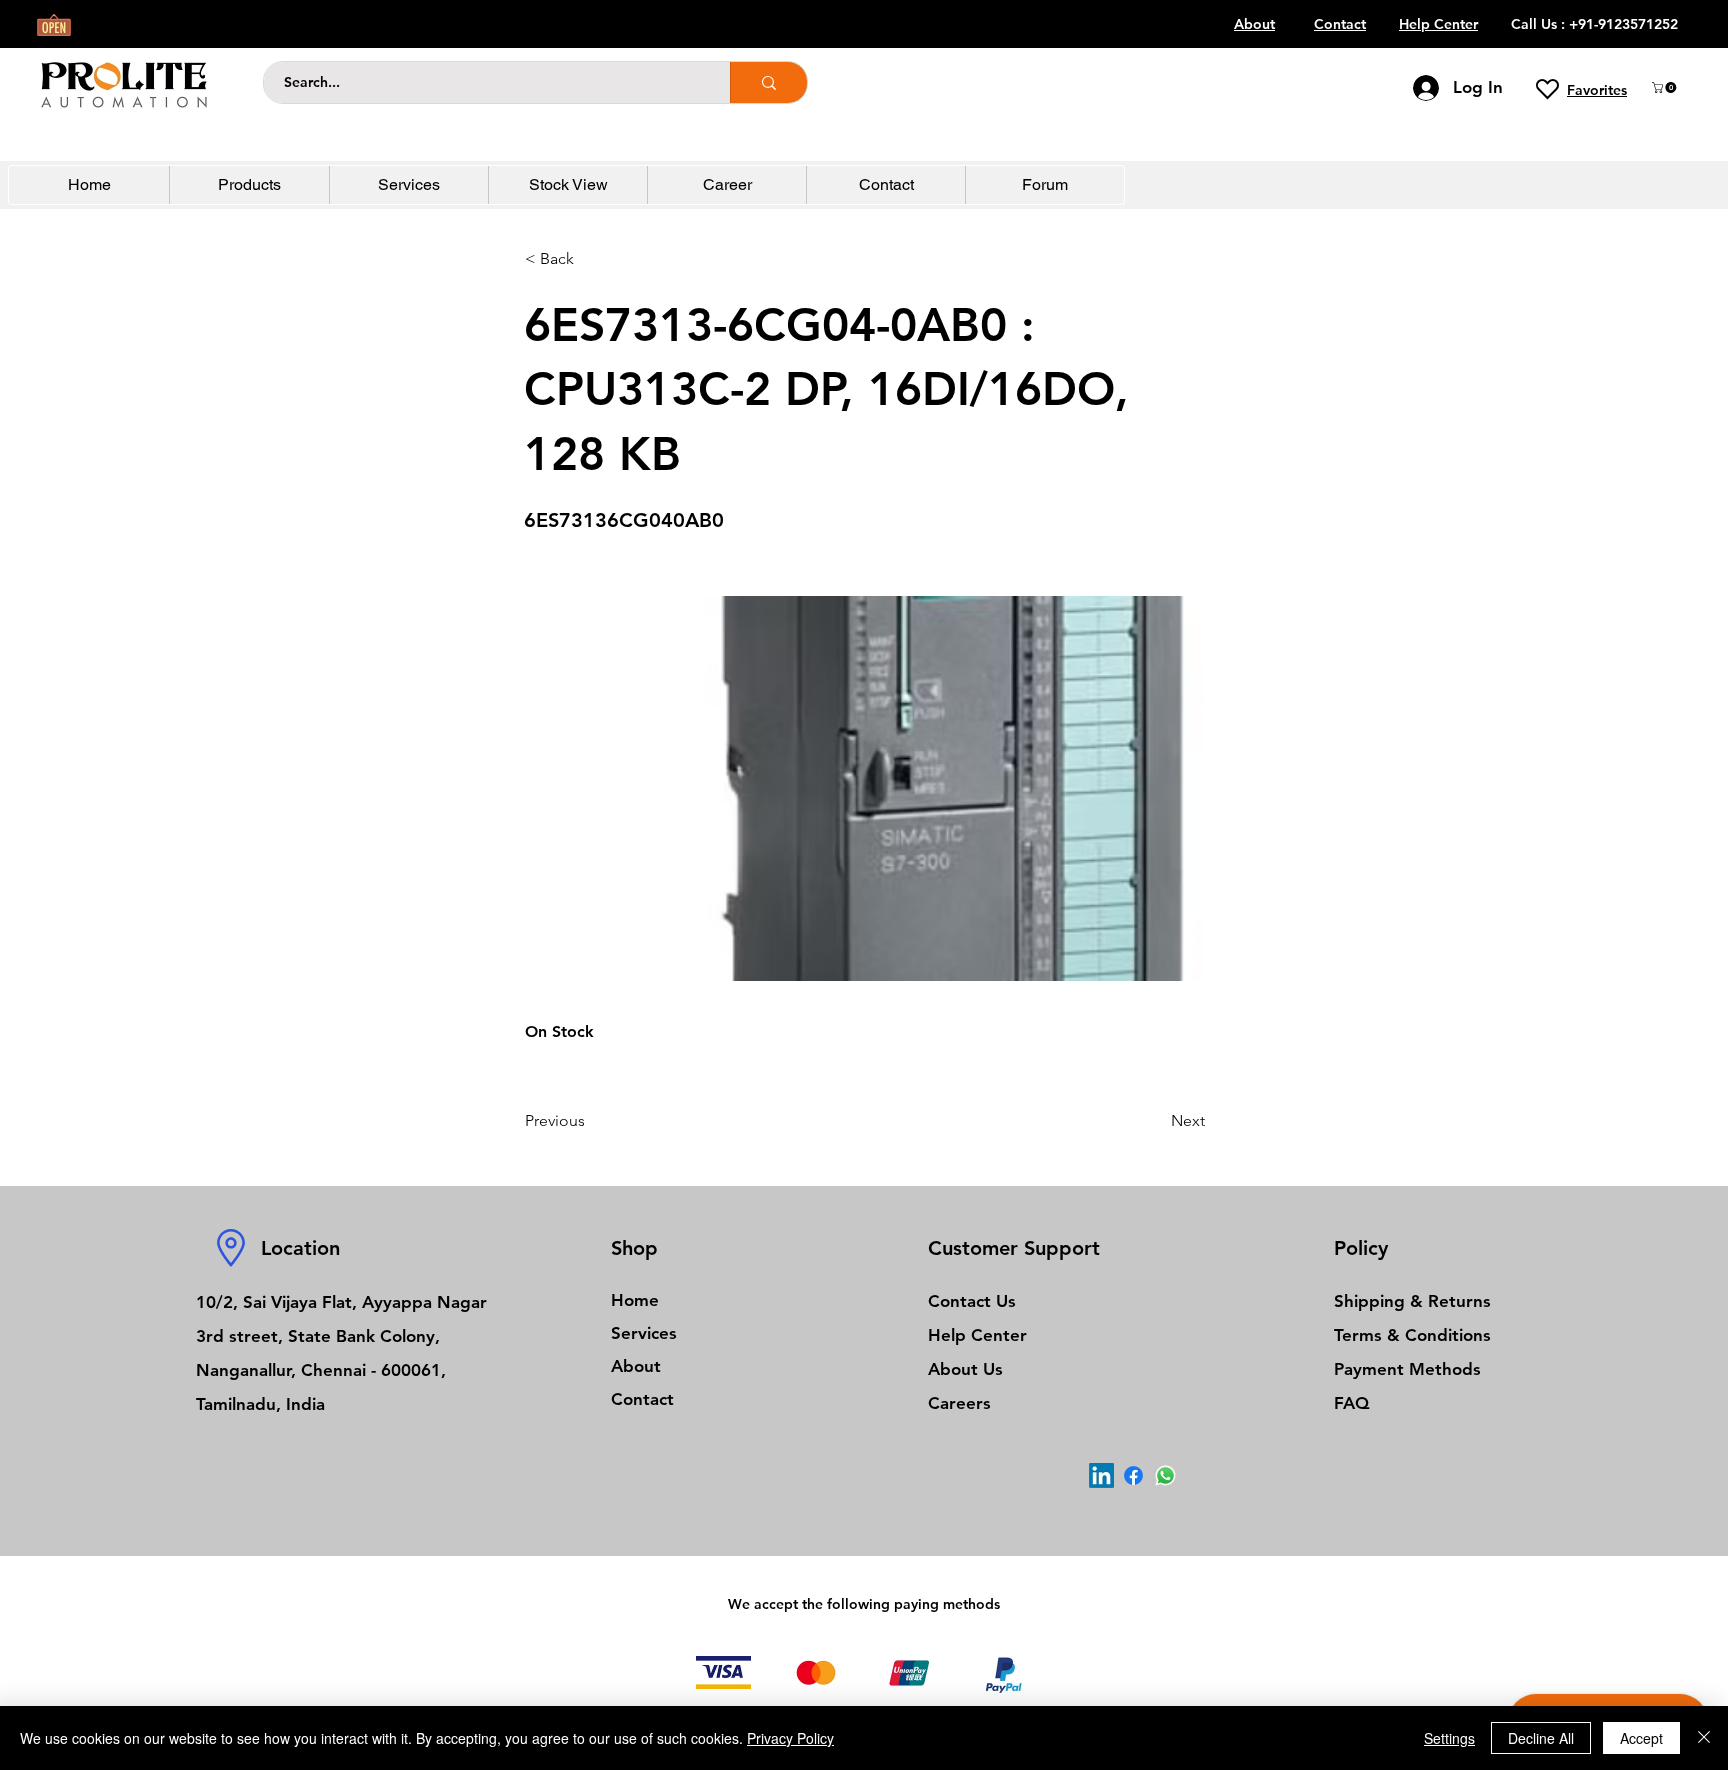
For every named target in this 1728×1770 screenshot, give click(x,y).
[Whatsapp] (1165, 1475)
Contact (642, 1399)
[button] (1665, 87)
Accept (1641, 1738)
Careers (959, 1403)
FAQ (1351, 1403)
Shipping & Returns (1412, 1301)
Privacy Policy (790, 1738)
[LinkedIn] (1101, 1475)
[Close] (1704, 1738)
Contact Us (972, 1301)
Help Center (977, 1335)
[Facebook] (1133, 1475)
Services (644, 1333)
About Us (965, 1369)
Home (635, 1300)
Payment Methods (1410, 1369)
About (636, 1366)
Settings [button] (1449, 1738)
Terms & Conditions (1412, 1335)
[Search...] (768, 82)
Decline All (1541, 1738)
